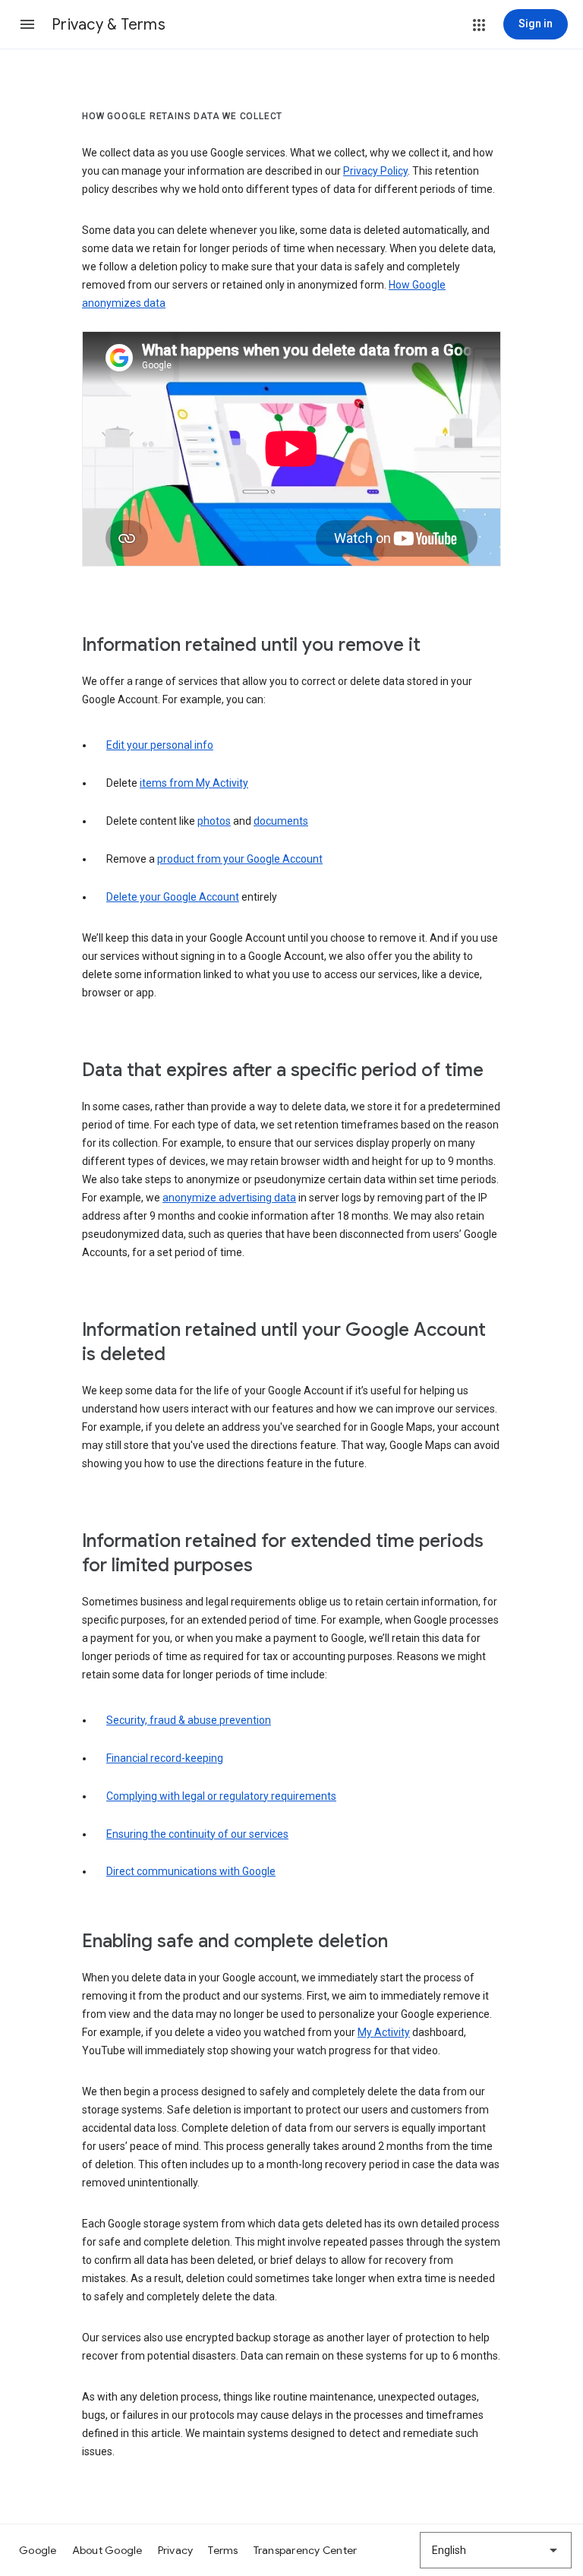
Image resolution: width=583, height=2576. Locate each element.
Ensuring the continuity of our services (197, 1834)
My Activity (384, 2032)
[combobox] (496, 2550)
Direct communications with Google (191, 1871)
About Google (107, 2550)
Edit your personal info (160, 745)
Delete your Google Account (173, 897)
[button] (27, 24)
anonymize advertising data (229, 1198)
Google (38, 2550)
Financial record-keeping (165, 1758)
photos (214, 821)
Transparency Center (306, 2550)
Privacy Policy (375, 171)
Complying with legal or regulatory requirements (221, 1796)
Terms (223, 2550)
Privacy (176, 2550)
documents (281, 821)
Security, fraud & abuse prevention (189, 1720)
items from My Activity (194, 783)
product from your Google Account (240, 859)
